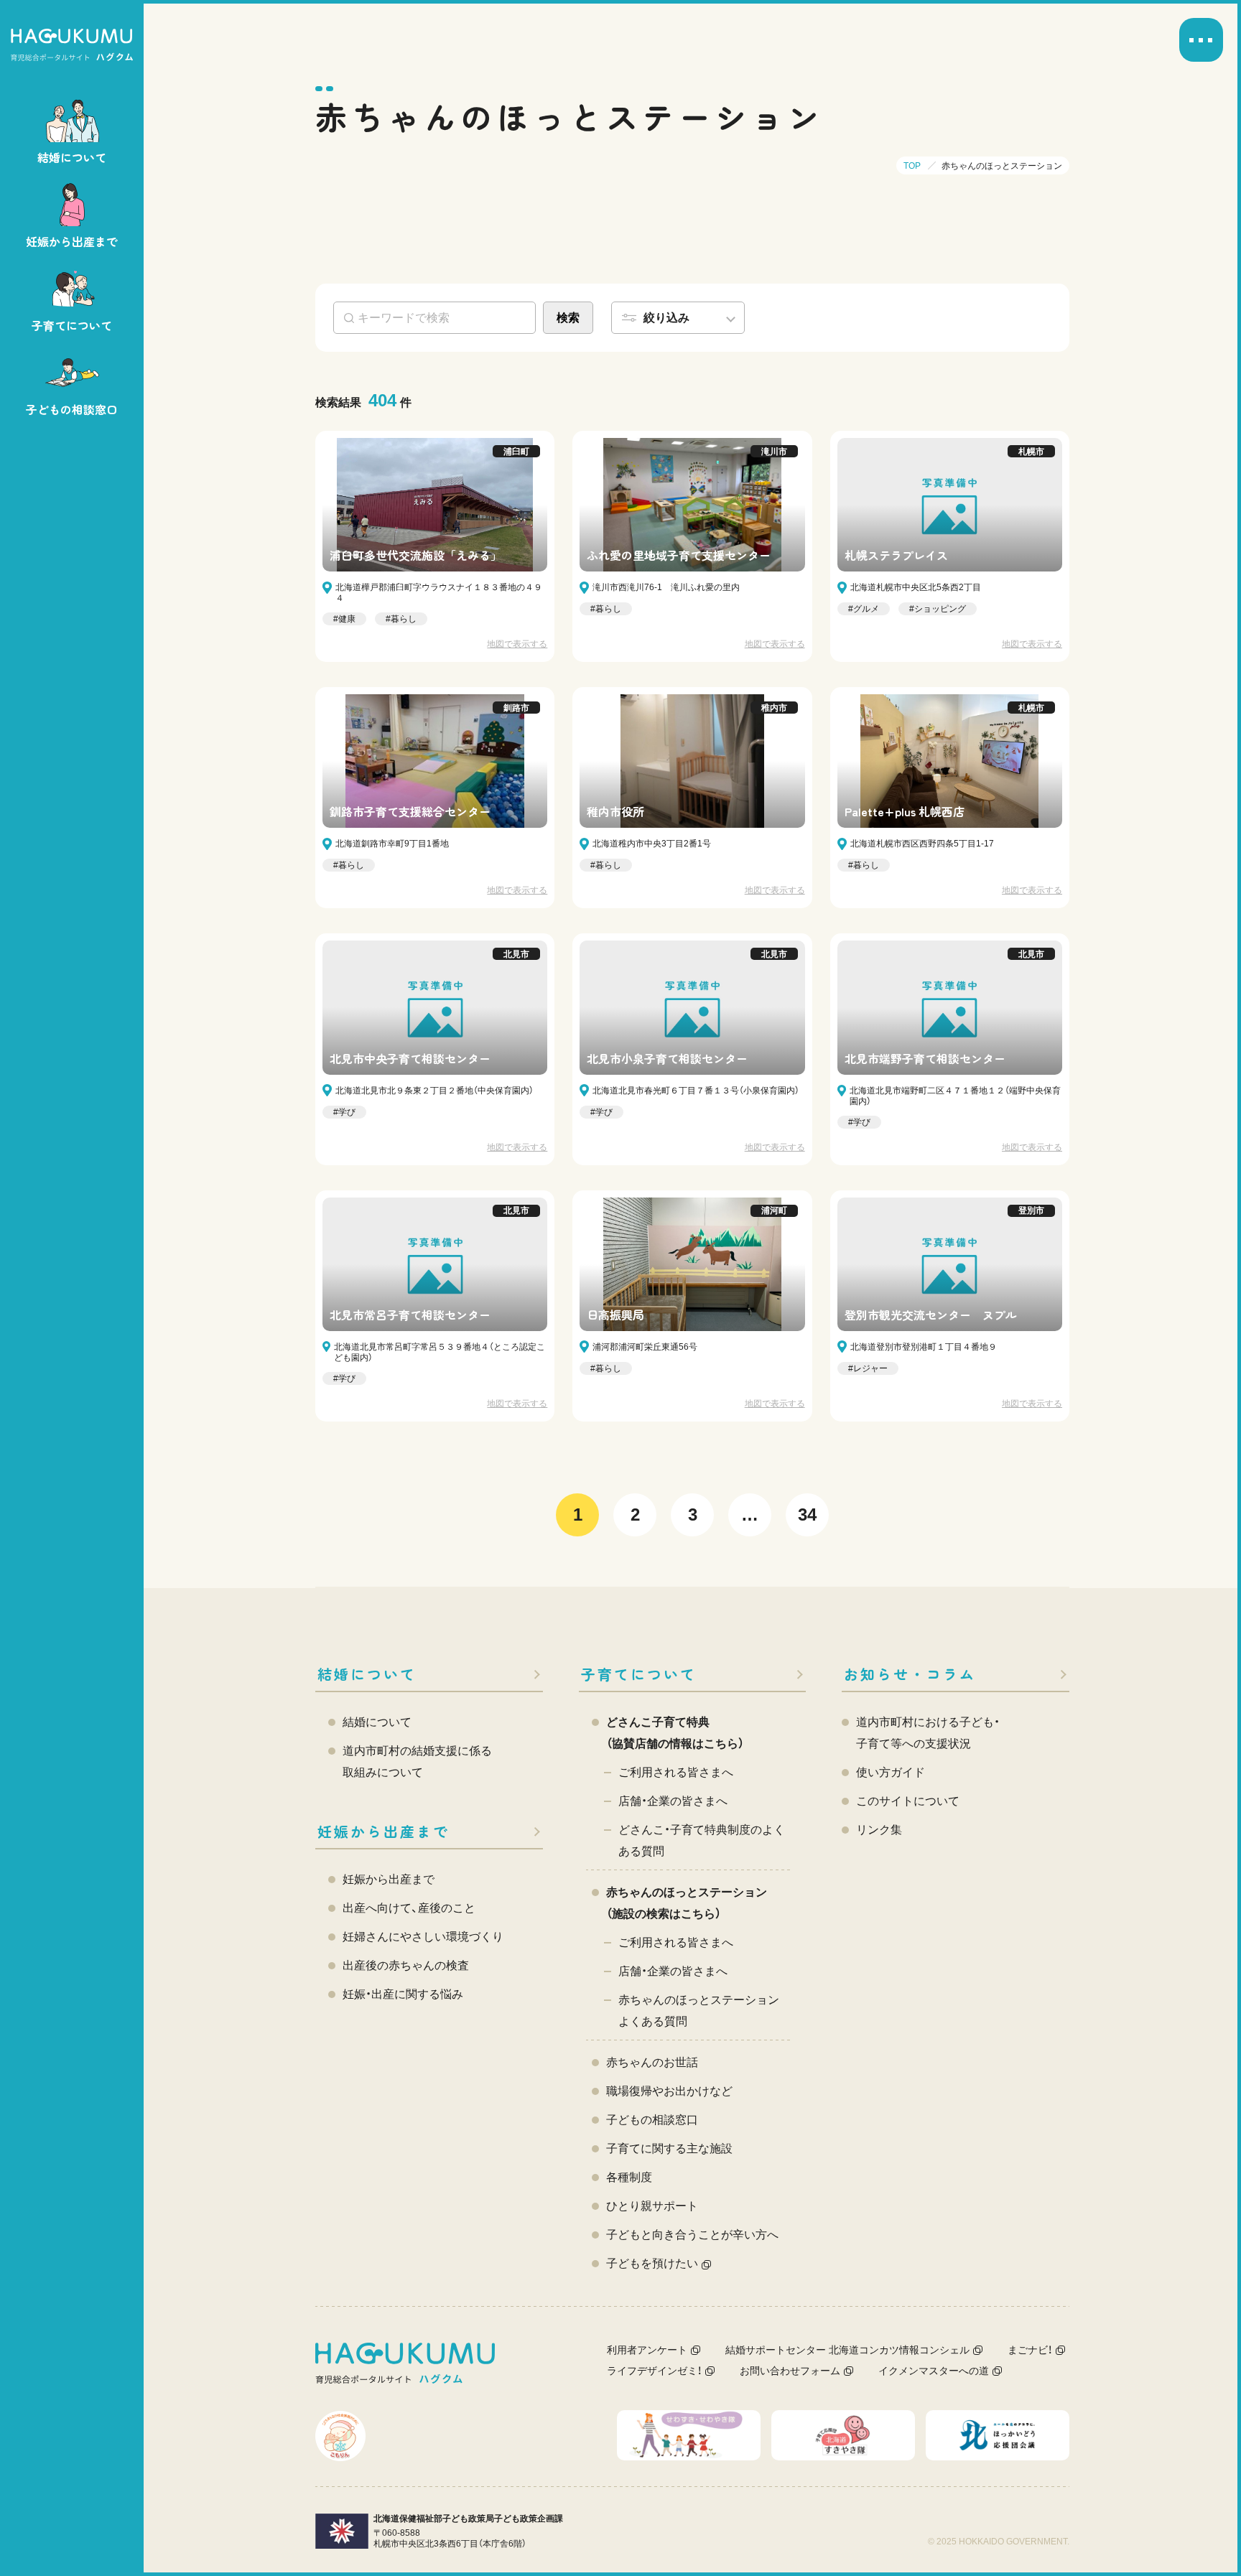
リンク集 (879, 1830)
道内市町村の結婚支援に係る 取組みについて (417, 1761)
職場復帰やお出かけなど (669, 2091)
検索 (568, 318)
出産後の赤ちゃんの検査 (406, 1965)
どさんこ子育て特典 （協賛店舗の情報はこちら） (675, 1733)
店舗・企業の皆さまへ (673, 1801)
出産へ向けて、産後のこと (409, 1908)
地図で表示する (517, 644)
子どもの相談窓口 (652, 2120)
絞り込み (666, 318)
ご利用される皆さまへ (676, 1772)
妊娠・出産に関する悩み (403, 1994)
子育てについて (639, 1674)
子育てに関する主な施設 (669, 2148)
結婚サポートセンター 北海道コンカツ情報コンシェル (847, 2350)
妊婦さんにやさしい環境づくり (423, 1937)
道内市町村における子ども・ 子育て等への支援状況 (928, 1733)
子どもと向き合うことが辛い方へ (692, 2235)
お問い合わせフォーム (790, 2371)
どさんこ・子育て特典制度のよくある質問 (702, 1840)
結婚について (367, 1674)
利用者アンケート (647, 2350)
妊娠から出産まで (384, 1831)
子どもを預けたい (652, 2263)
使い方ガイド (891, 1772)
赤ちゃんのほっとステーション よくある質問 (699, 2011)
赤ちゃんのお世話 (652, 2062)
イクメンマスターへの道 (934, 2371)
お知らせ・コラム (910, 1674)
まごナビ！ (1030, 2350)
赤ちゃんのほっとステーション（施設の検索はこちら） (687, 1903)
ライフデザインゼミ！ (654, 2371)
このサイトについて (908, 1801)
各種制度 (629, 2177)
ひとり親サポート (652, 2206)
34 (807, 1515)
